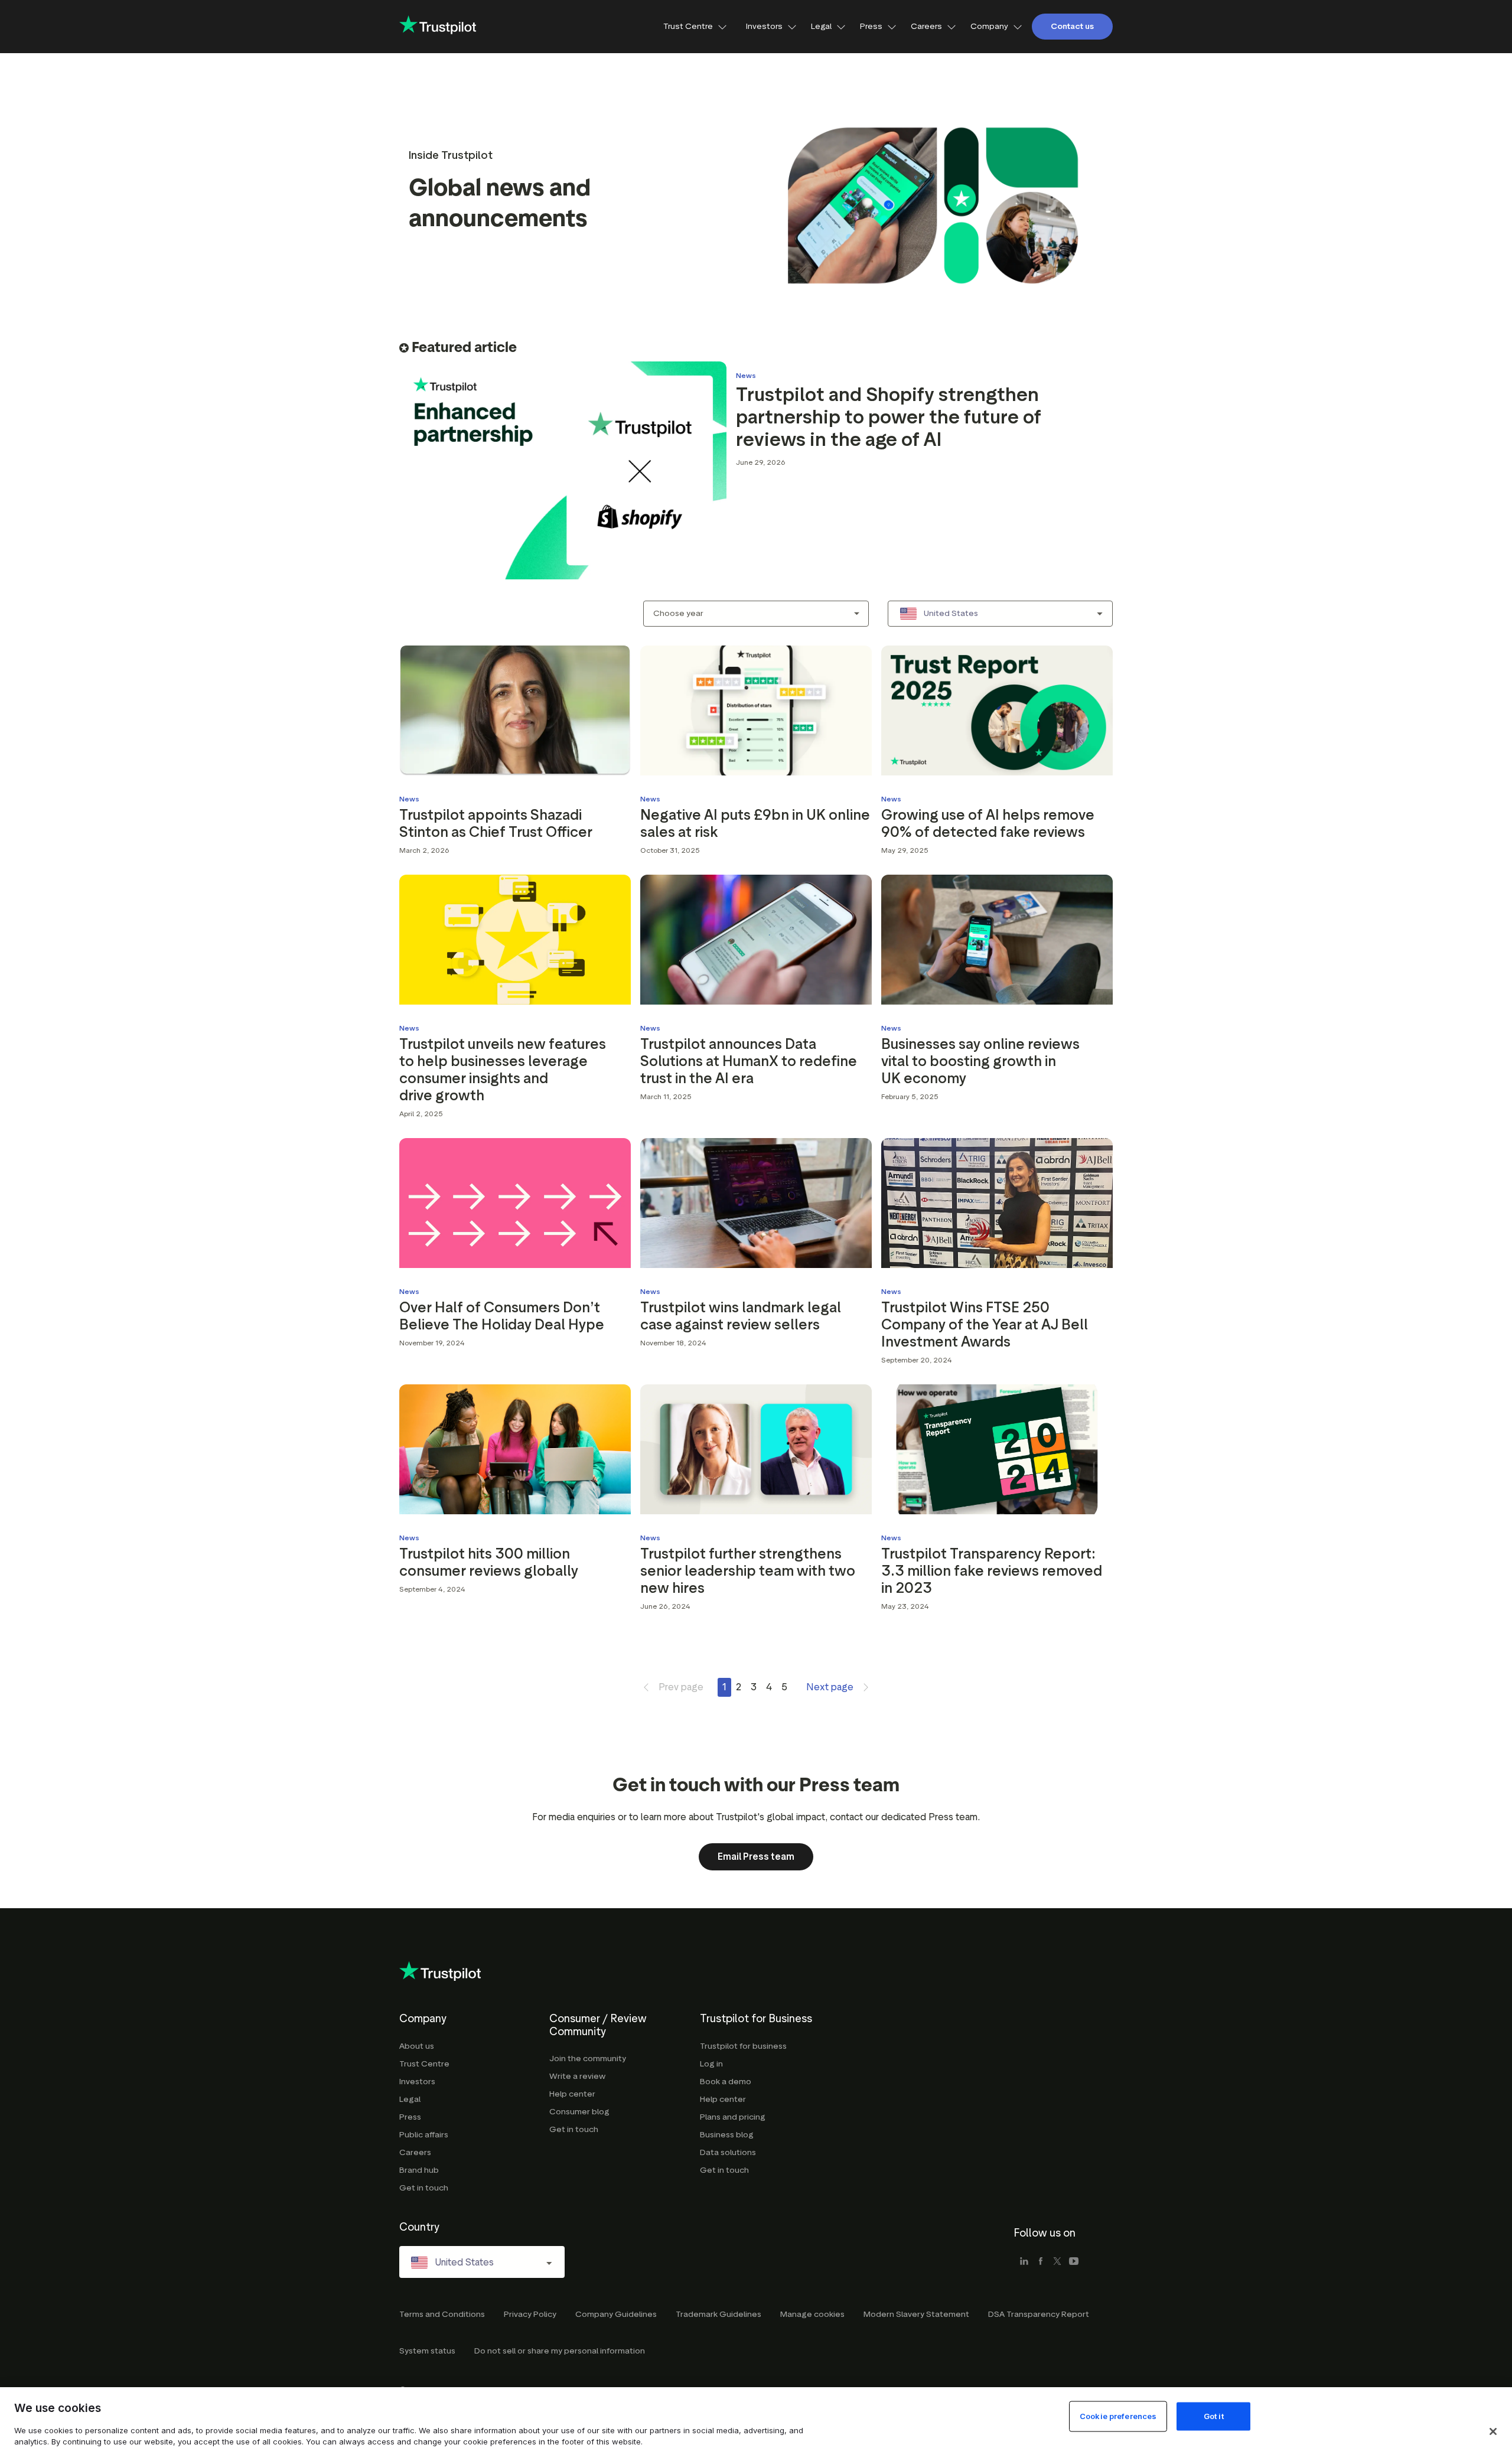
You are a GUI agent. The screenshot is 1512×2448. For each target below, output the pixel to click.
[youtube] (1074, 2262)
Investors (764, 26)
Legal (821, 26)
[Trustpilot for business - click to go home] (438, 26)
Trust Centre (688, 26)
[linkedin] (1024, 2262)
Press (871, 26)
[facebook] (1041, 2262)
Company (989, 26)
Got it (1214, 2416)
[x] (1057, 2262)
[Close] (1493, 2431)
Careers (926, 26)
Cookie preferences (1118, 2416)
